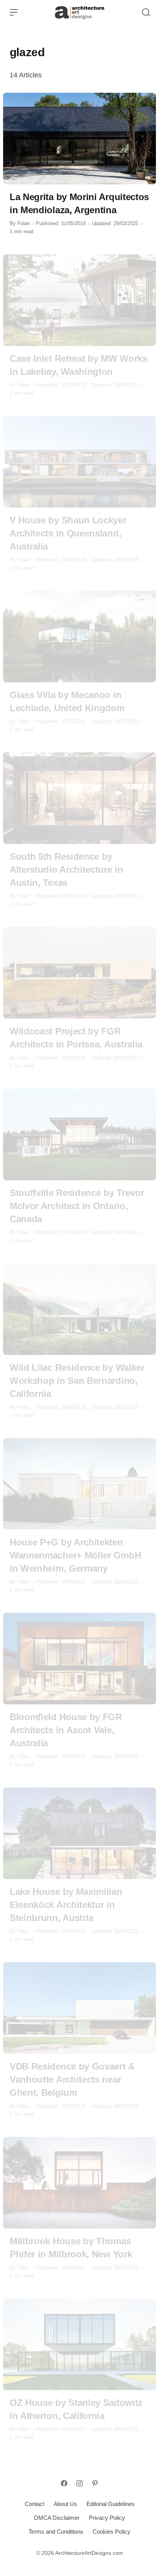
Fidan (24, 223)
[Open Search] (146, 12)
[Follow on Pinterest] (95, 2483)
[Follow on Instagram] (79, 2483)
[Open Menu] (14, 12)
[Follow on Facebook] (64, 2483)
